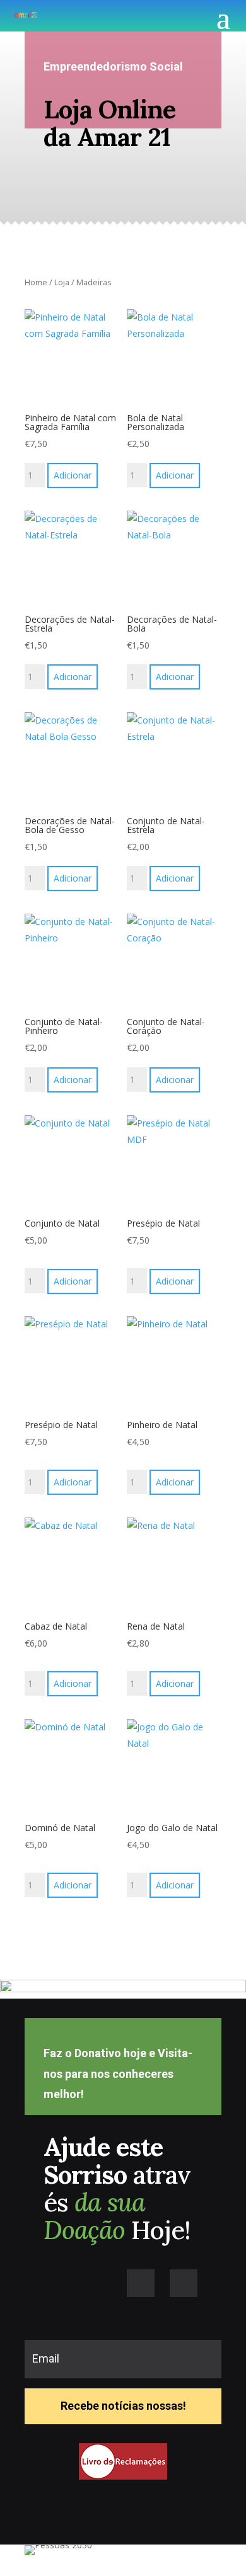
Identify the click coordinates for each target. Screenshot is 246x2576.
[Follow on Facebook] (141, 2283)
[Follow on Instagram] (184, 2283)
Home (36, 282)
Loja (62, 282)
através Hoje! (117, 2188)
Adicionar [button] (73, 475)
